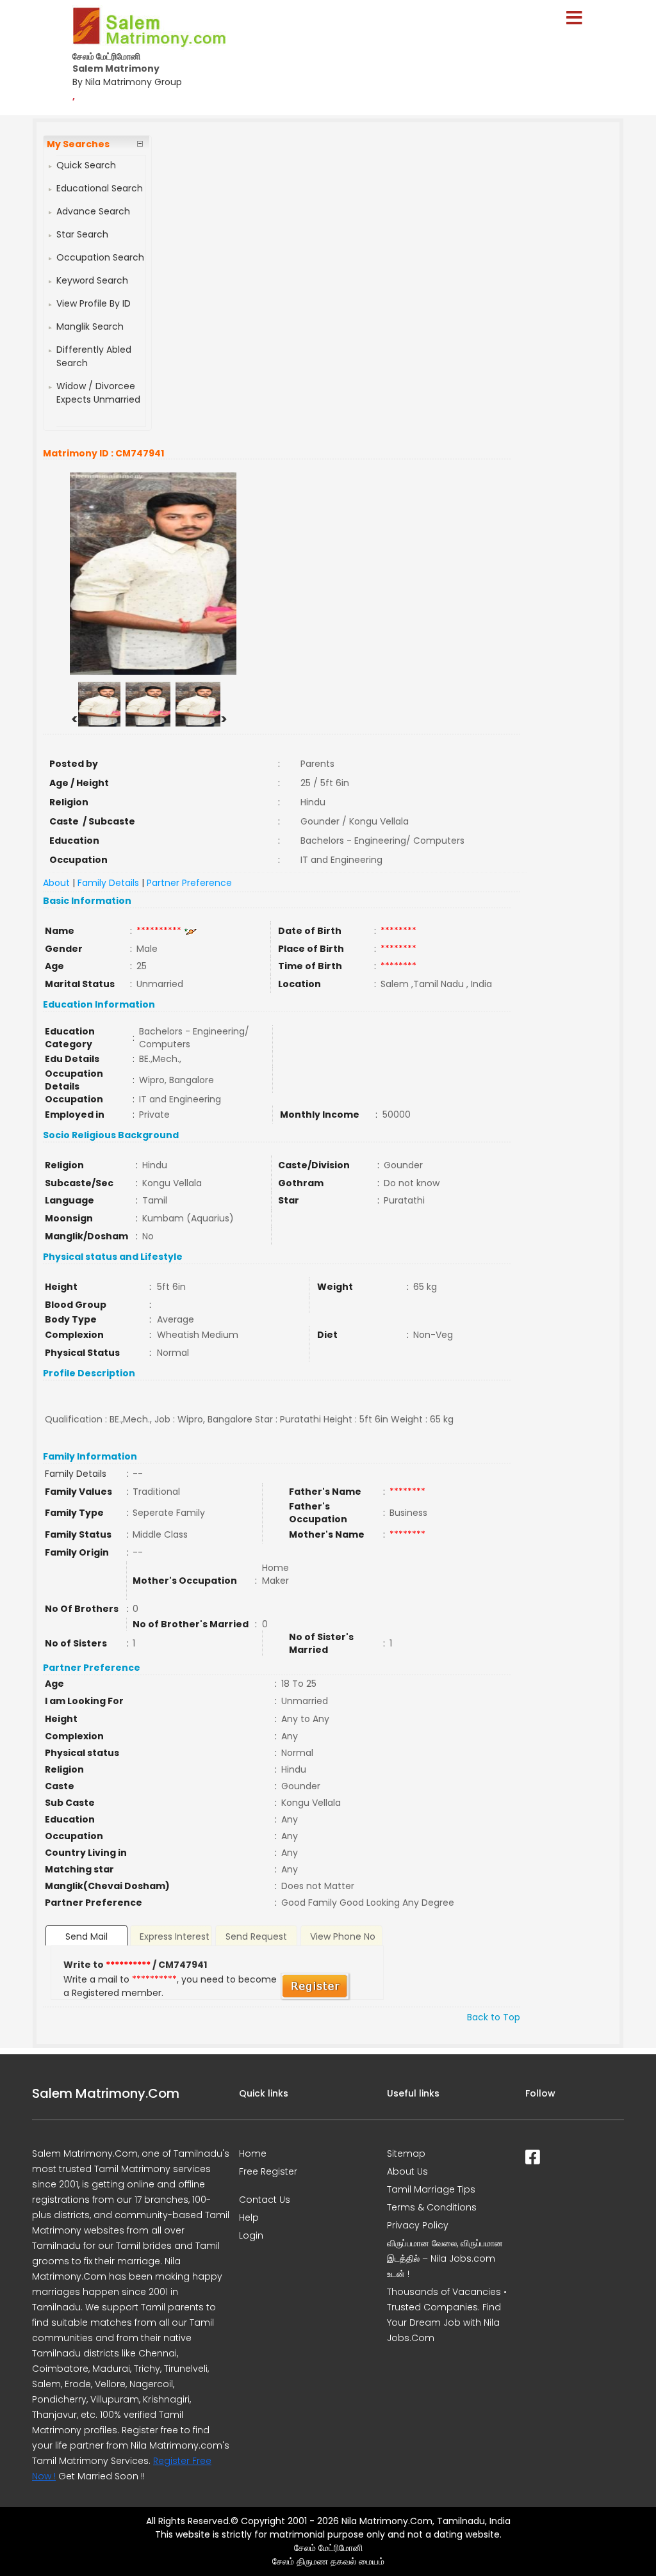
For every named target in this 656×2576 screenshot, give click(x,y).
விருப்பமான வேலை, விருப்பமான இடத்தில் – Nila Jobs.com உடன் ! (445, 2258)
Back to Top (494, 2017)
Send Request (256, 1936)
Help (249, 2218)
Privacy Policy (418, 2225)
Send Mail (86, 1936)
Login (251, 2235)
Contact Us (265, 2200)
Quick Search (86, 165)
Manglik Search (90, 326)
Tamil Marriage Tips (431, 2189)
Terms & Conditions (432, 2207)
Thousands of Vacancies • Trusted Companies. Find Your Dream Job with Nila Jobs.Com (447, 2315)
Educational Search (100, 188)
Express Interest (175, 1936)
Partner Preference (189, 883)
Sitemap (406, 2153)
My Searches (78, 144)
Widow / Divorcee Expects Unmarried (98, 393)
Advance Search (93, 211)
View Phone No (343, 1936)
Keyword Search (92, 280)
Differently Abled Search (94, 356)
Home (253, 2153)
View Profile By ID (94, 303)
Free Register (268, 2171)
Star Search (82, 234)
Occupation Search (100, 257)
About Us (407, 2171)
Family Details (108, 883)
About (56, 883)
